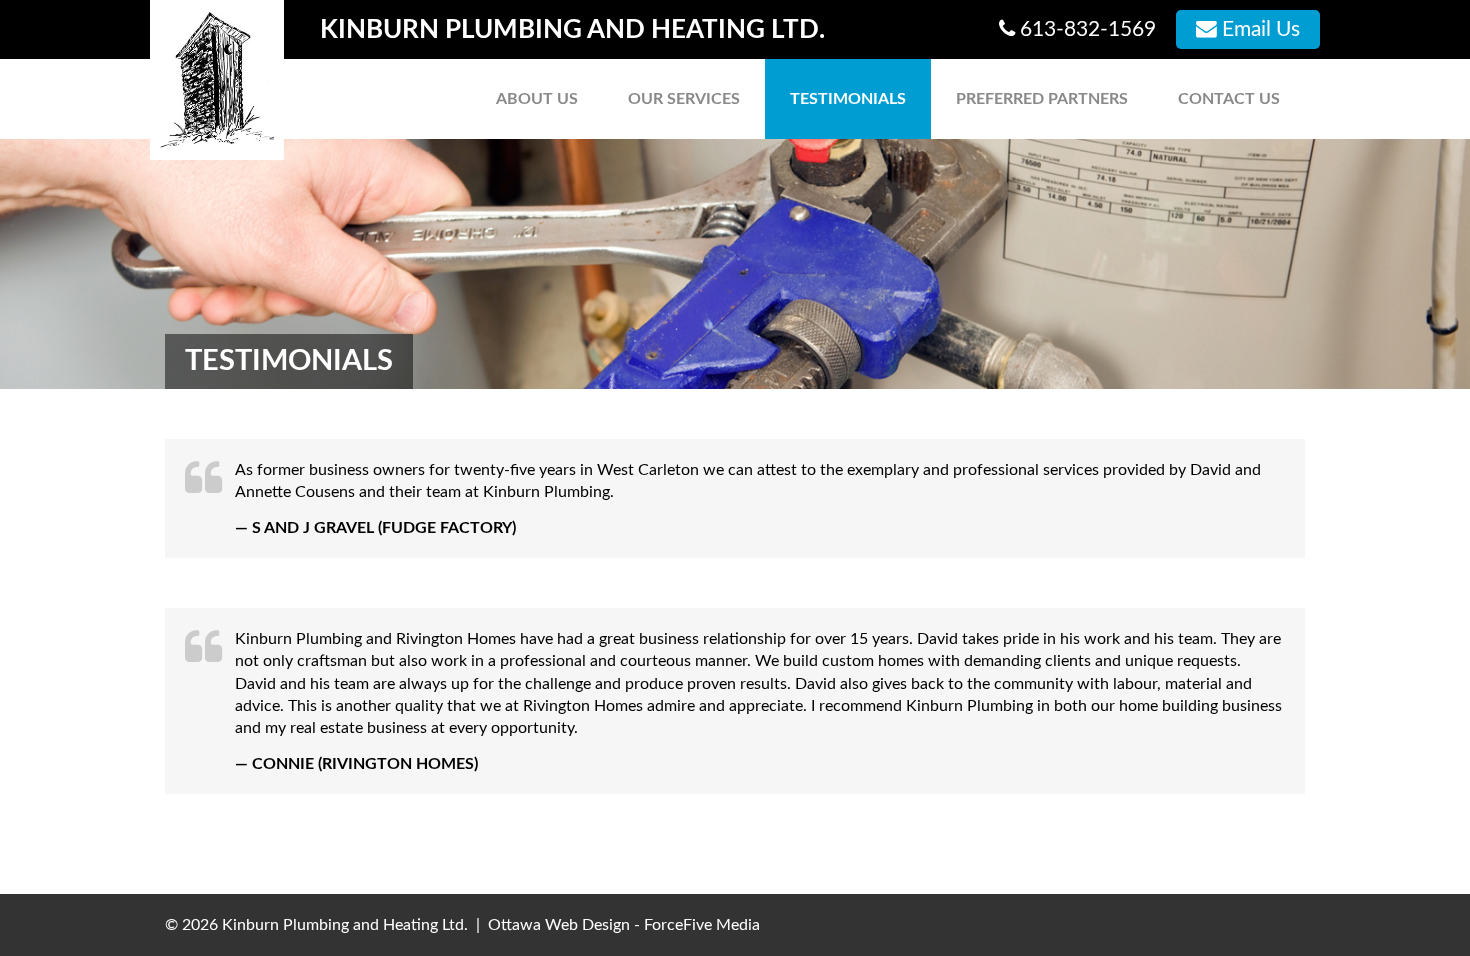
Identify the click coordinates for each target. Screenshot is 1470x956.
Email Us (1258, 29)
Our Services (684, 99)
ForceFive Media (702, 925)
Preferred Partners (1042, 99)
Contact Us (1229, 99)
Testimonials (848, 99)
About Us (537, 99)
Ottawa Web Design (559, 925)
